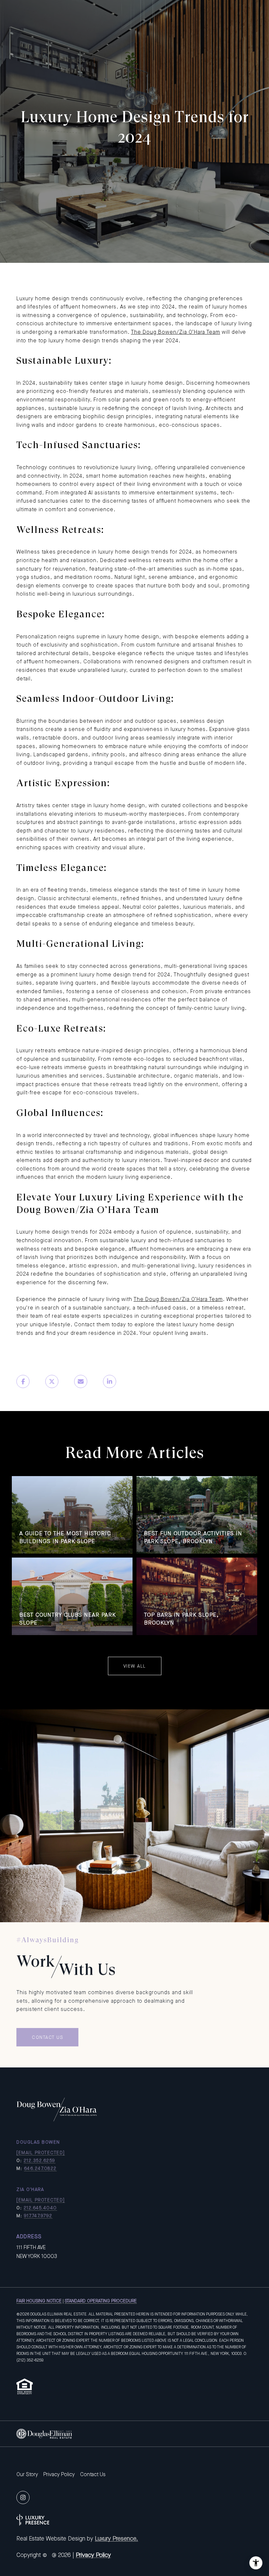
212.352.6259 (40, 2160)
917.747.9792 (38, 2216)
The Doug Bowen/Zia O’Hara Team (176, 332)
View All (135, 1666)
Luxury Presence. (116, 2539)
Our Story (27, 2474)
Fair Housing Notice (39, 2301)
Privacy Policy (59, 2474)
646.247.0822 (40, 2168)
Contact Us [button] (47, 2037)
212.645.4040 (40, 2208)
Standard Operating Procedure (101, 2301)
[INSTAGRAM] (23, 2497)
